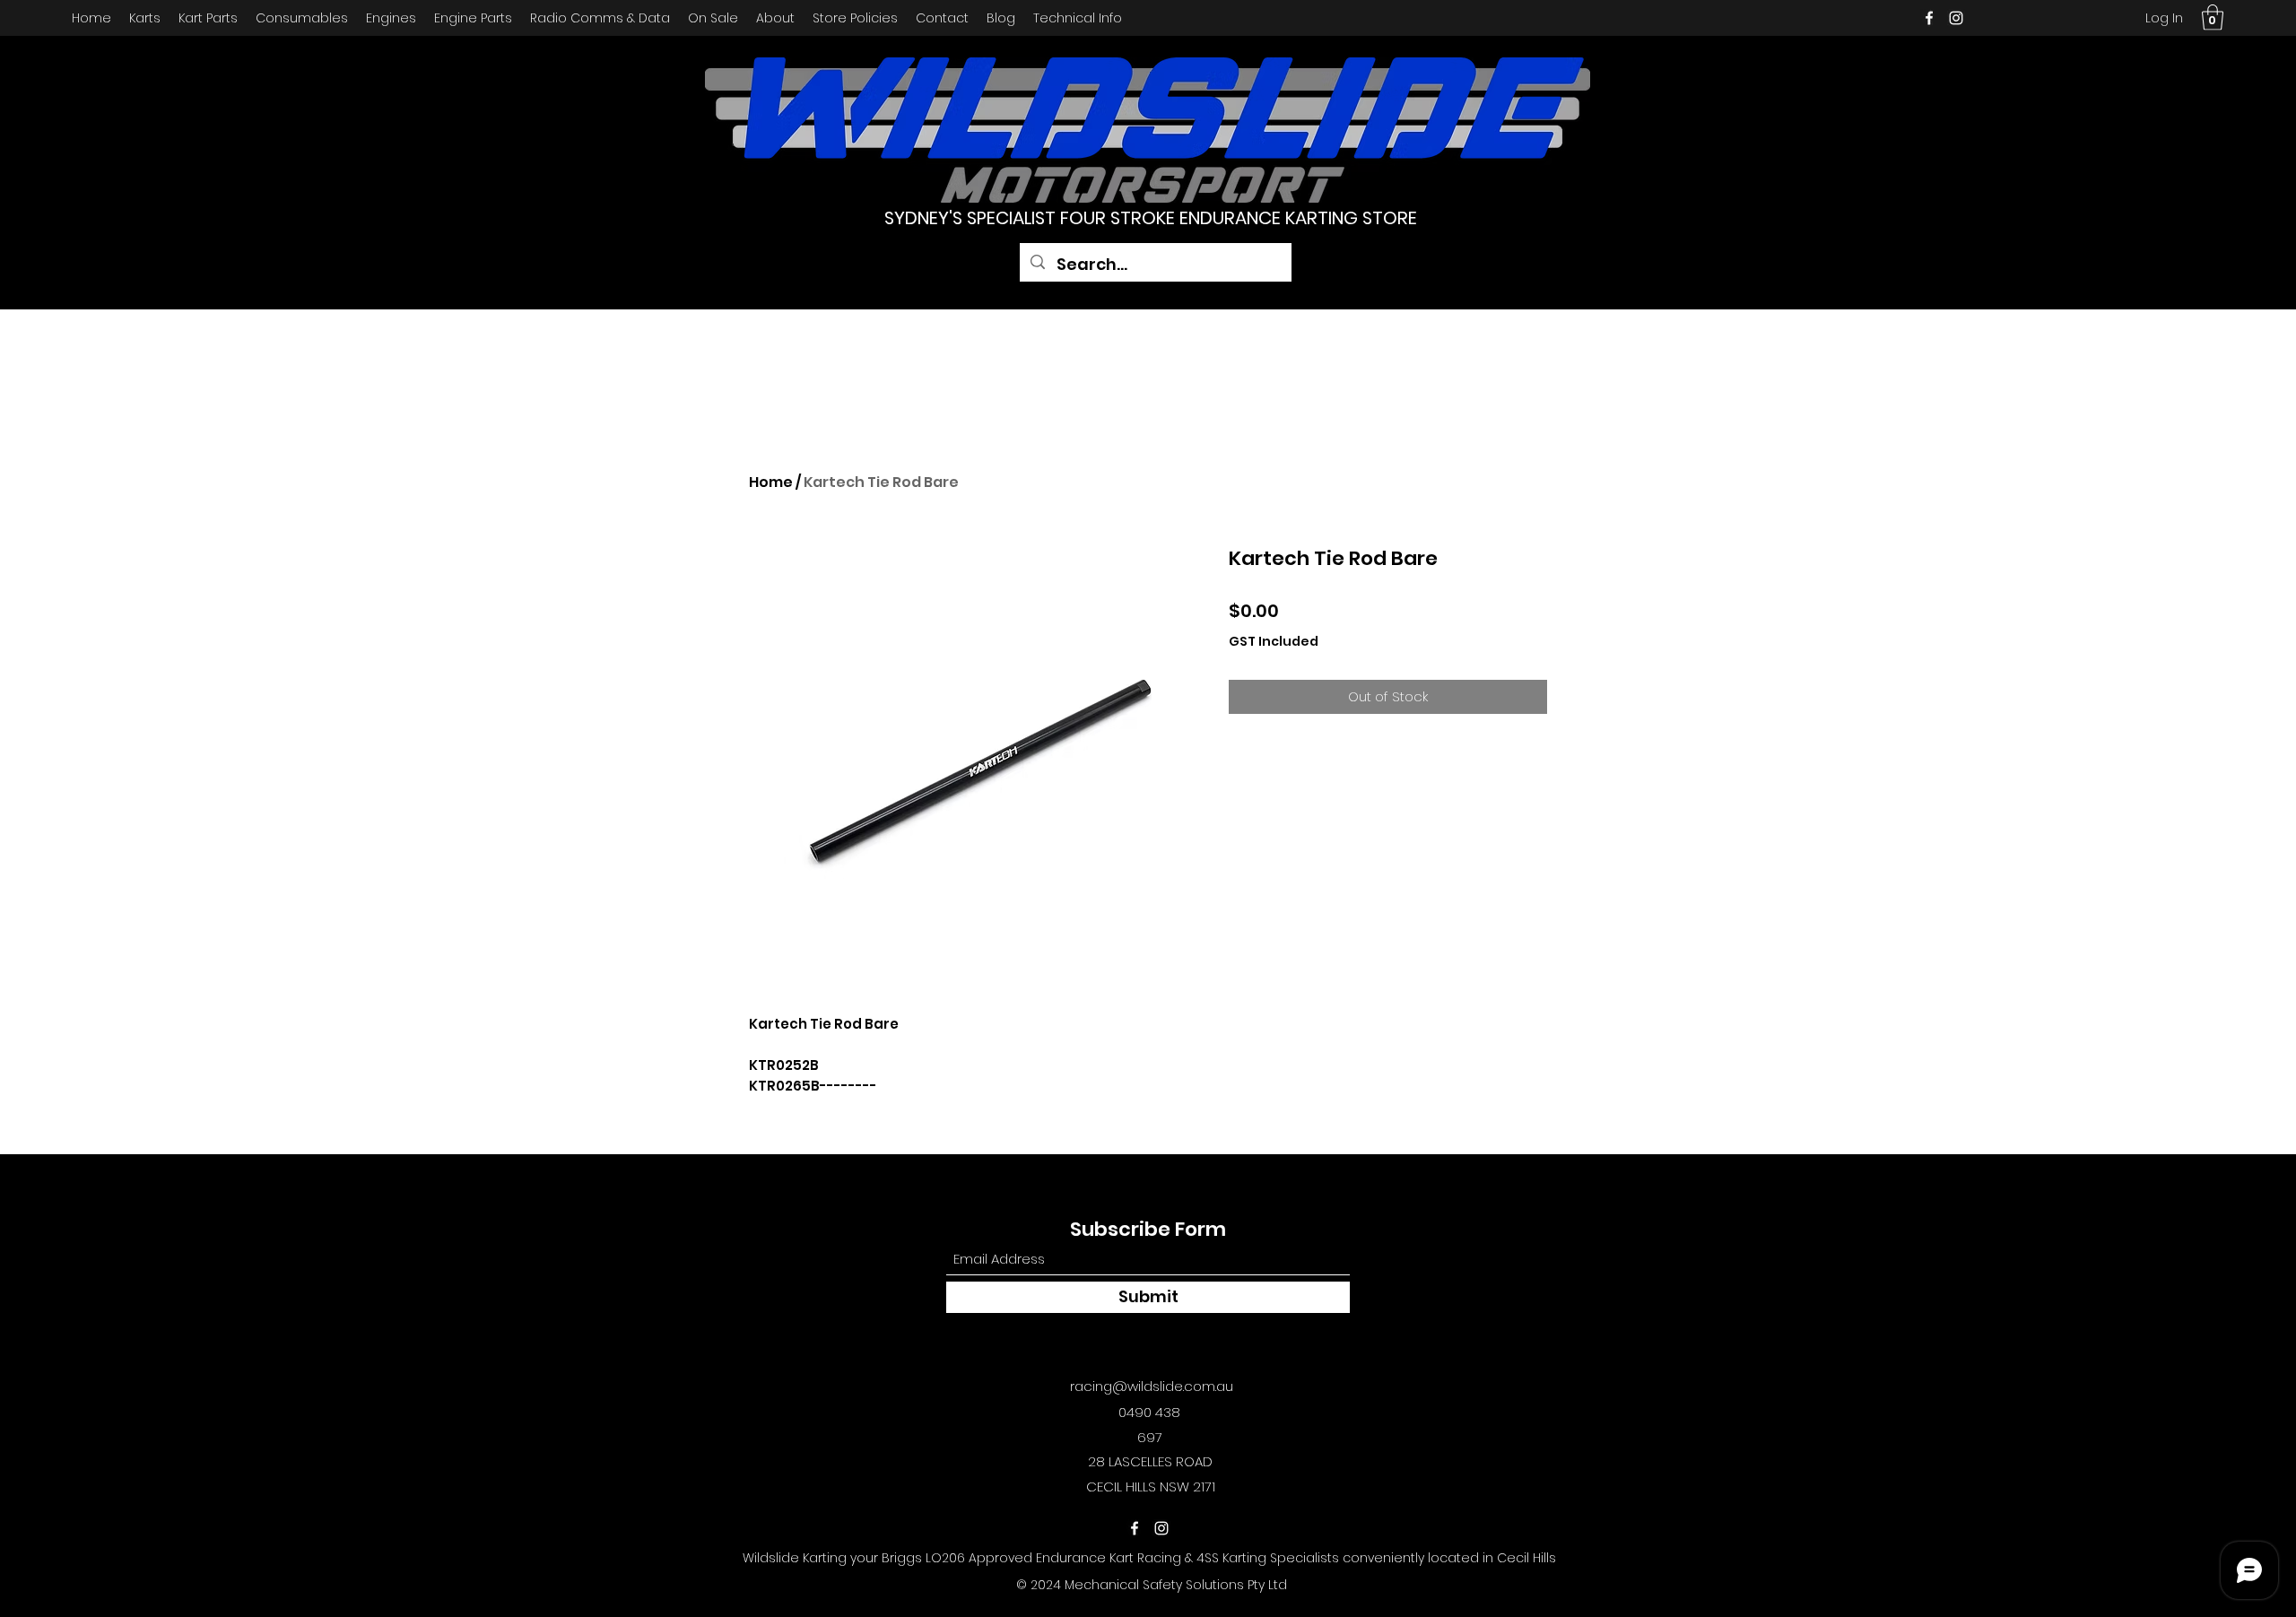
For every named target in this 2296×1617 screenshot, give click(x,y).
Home (771, 482)
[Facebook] (1929, 18)
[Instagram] (1956, 18)
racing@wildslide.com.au (1152, 1386)
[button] (2213, 17)
